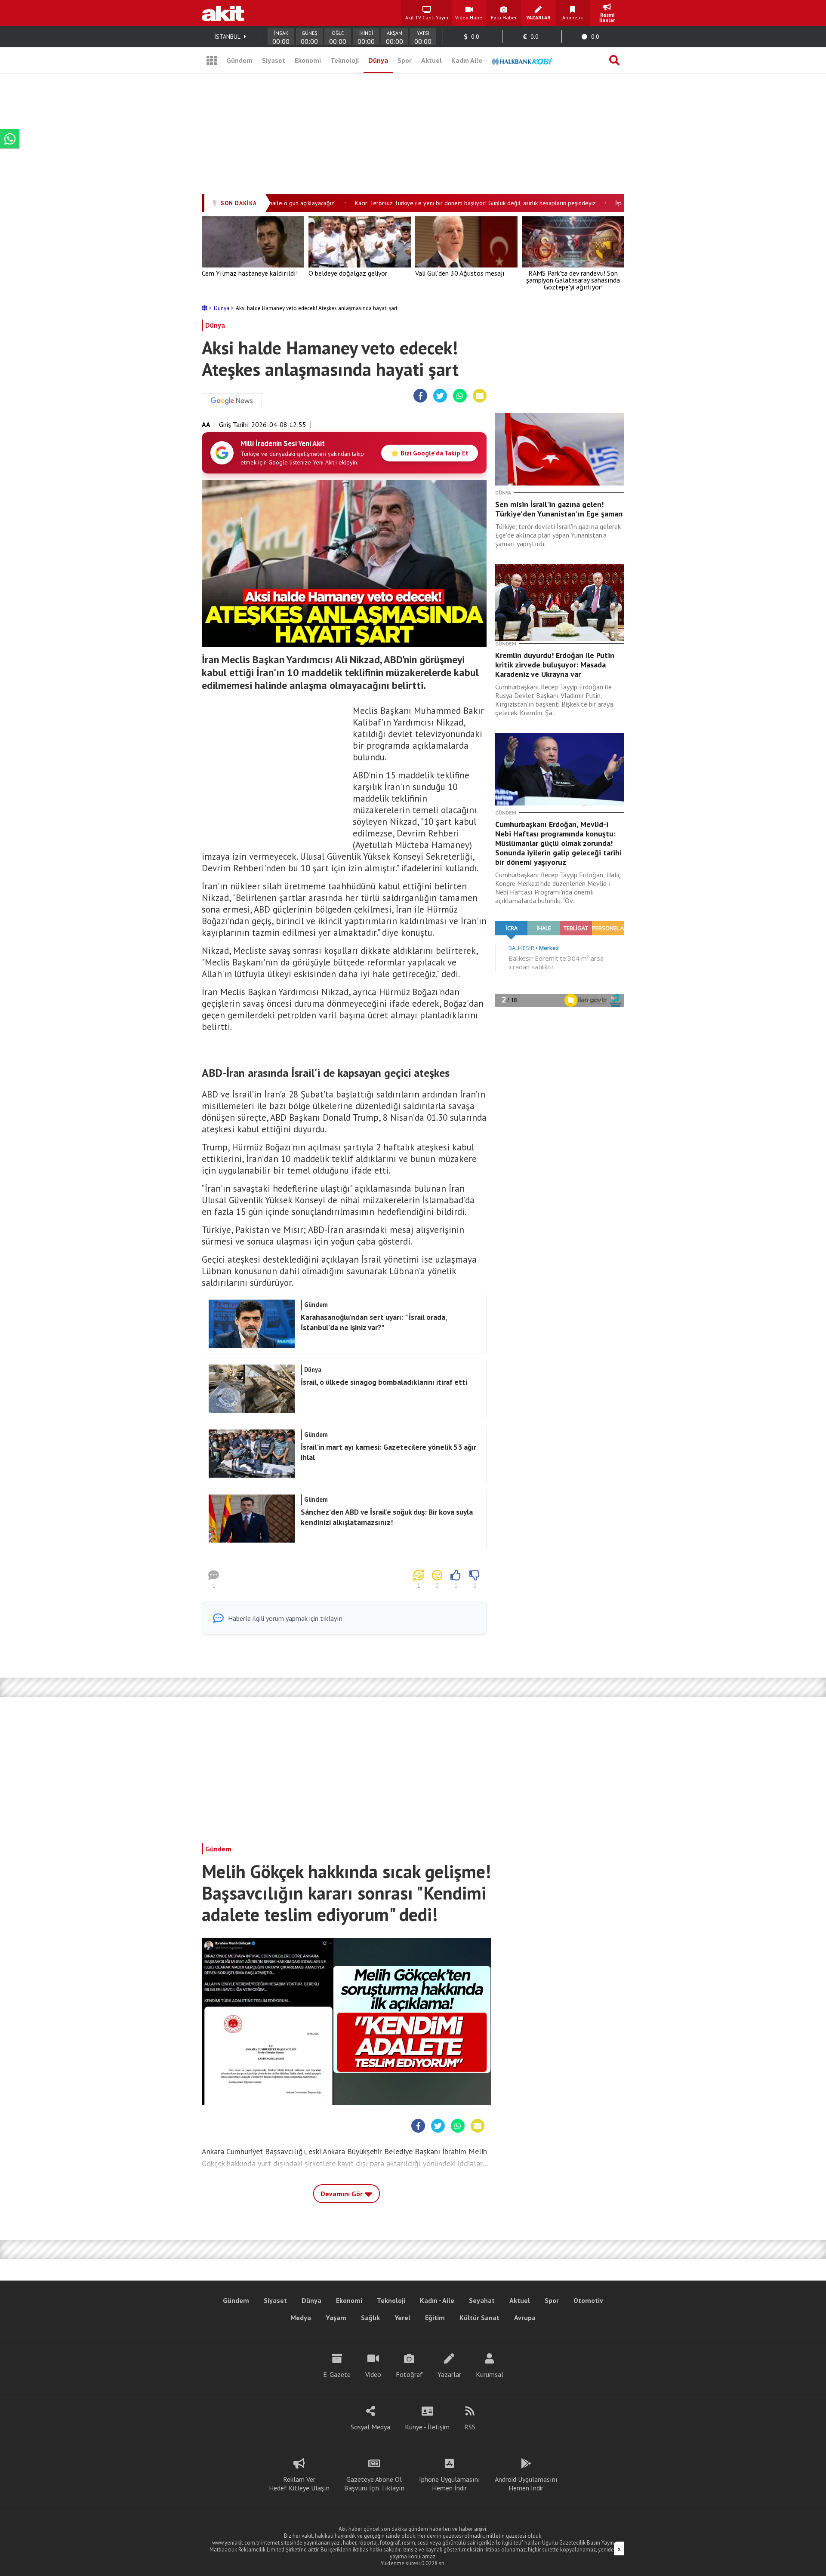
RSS (470, 2427)
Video (373, 2374)
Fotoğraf (409, 2374)
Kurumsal (490, 2374)
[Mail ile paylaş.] (480, 396)
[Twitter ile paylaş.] (440, 396)
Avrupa (525, 2318)
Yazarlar (449, 2374)
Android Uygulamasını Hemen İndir (526, 2484)
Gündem (239, 60)
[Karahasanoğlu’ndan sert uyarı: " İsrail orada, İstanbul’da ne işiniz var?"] (343, 1345)
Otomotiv (588, 2300)
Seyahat (482, 2300)
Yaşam (336, 2318)
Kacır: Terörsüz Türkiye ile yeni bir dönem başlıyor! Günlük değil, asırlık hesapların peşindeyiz (445, 203)
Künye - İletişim (427, 2427)
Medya (301, 2318)
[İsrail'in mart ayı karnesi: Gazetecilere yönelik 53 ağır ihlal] (343, 1475)
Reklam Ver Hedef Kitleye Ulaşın (299, 2484)
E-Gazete (337, 2374)
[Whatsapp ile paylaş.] (460, 396)
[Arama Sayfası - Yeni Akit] (614, 60)
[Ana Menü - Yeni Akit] (212, 60)
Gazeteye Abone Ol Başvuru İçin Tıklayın (374, 2484)
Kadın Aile (467, 60)
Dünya (378, 60)
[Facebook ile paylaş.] (421, 396)
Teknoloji (345, 60)
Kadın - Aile (437, 2300)
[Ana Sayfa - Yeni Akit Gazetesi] (223, 13)
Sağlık (370, 2318)
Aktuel (431, 60)
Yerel (402, 2318)
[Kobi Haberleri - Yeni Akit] (522, 60)
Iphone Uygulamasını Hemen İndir (450, 2484)
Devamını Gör (342, 2194)
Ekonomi (308, 60)
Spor (405, 60)
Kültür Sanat (479, 2318)
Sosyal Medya (370, 2427)
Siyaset (274, 60)
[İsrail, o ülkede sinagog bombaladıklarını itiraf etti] (343, 1410)
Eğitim (435, 2318)
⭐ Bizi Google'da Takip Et (430, 453)
